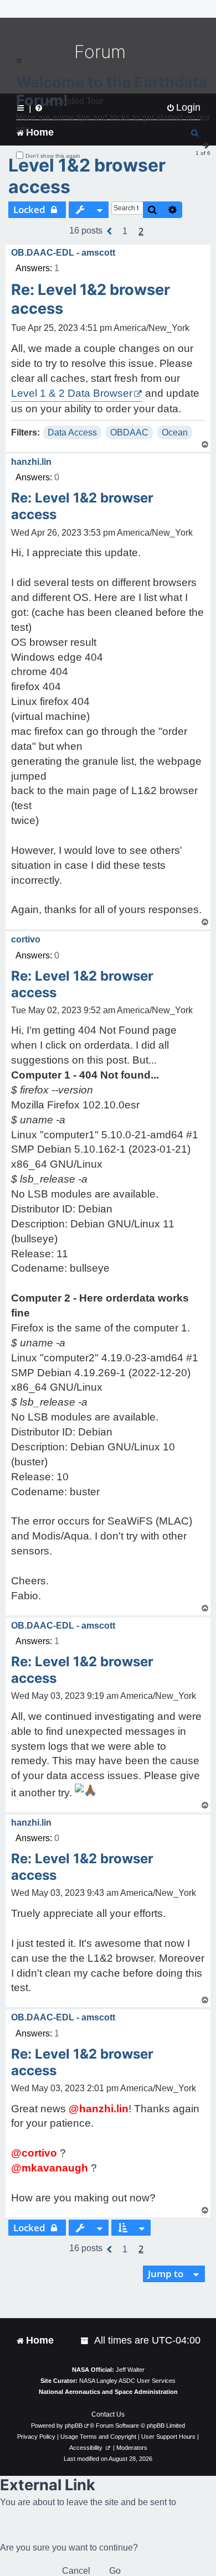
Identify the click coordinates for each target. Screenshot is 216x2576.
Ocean (175, 432)
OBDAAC (129, 432)
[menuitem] (85, 2341)
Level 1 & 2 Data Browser (72, 393)
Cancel (76, 2571)
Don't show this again (53, 156)
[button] (110, 231)
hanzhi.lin (31, 462)
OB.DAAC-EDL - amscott (63, 253)
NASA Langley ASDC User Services (127, 2381)
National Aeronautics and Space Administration (108, 2392)
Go (115, 2571)
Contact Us (108, 2414)
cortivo (26, 939)
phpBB (74, 2425)
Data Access (72, 432)
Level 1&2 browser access (87, 176)
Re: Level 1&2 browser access (91, 299)
